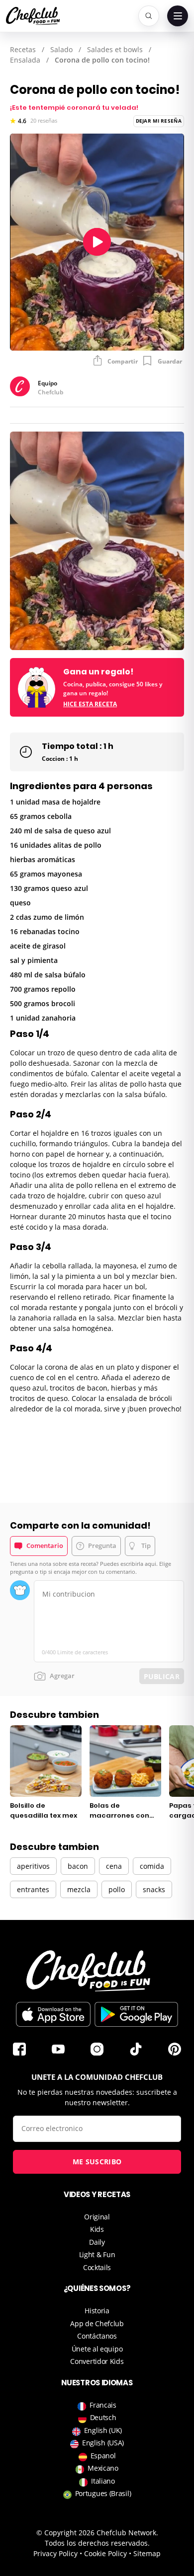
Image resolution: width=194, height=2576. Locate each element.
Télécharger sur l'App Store (53, 2014)
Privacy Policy (55, 2553)
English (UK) (103, 2430)
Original (97, 2217)
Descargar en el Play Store (136, 2014)
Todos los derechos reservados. (97, 2543)
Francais (103, 2405)
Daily (97, 2242)
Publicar (162, 1676)
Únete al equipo (97, 2349)
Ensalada (25, 60)
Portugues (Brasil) (103, 2493)
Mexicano (103, 2468)
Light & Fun (97, 2254)
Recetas (23, 49)
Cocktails (97, 2267)
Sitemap (147, 2553)
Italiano (103, 2481)
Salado (61, 49)
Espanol (103, 2456)
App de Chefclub (97, 2323)
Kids (97, 2229)
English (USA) (103, 2443)
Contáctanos (97, 2336)
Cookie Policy (105, 2553)
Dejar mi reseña (159, 121)
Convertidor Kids (97, 2361)
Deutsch (103, 2417)
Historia (97, 2311)
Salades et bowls (115, 49)
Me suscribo (97, 2162)
